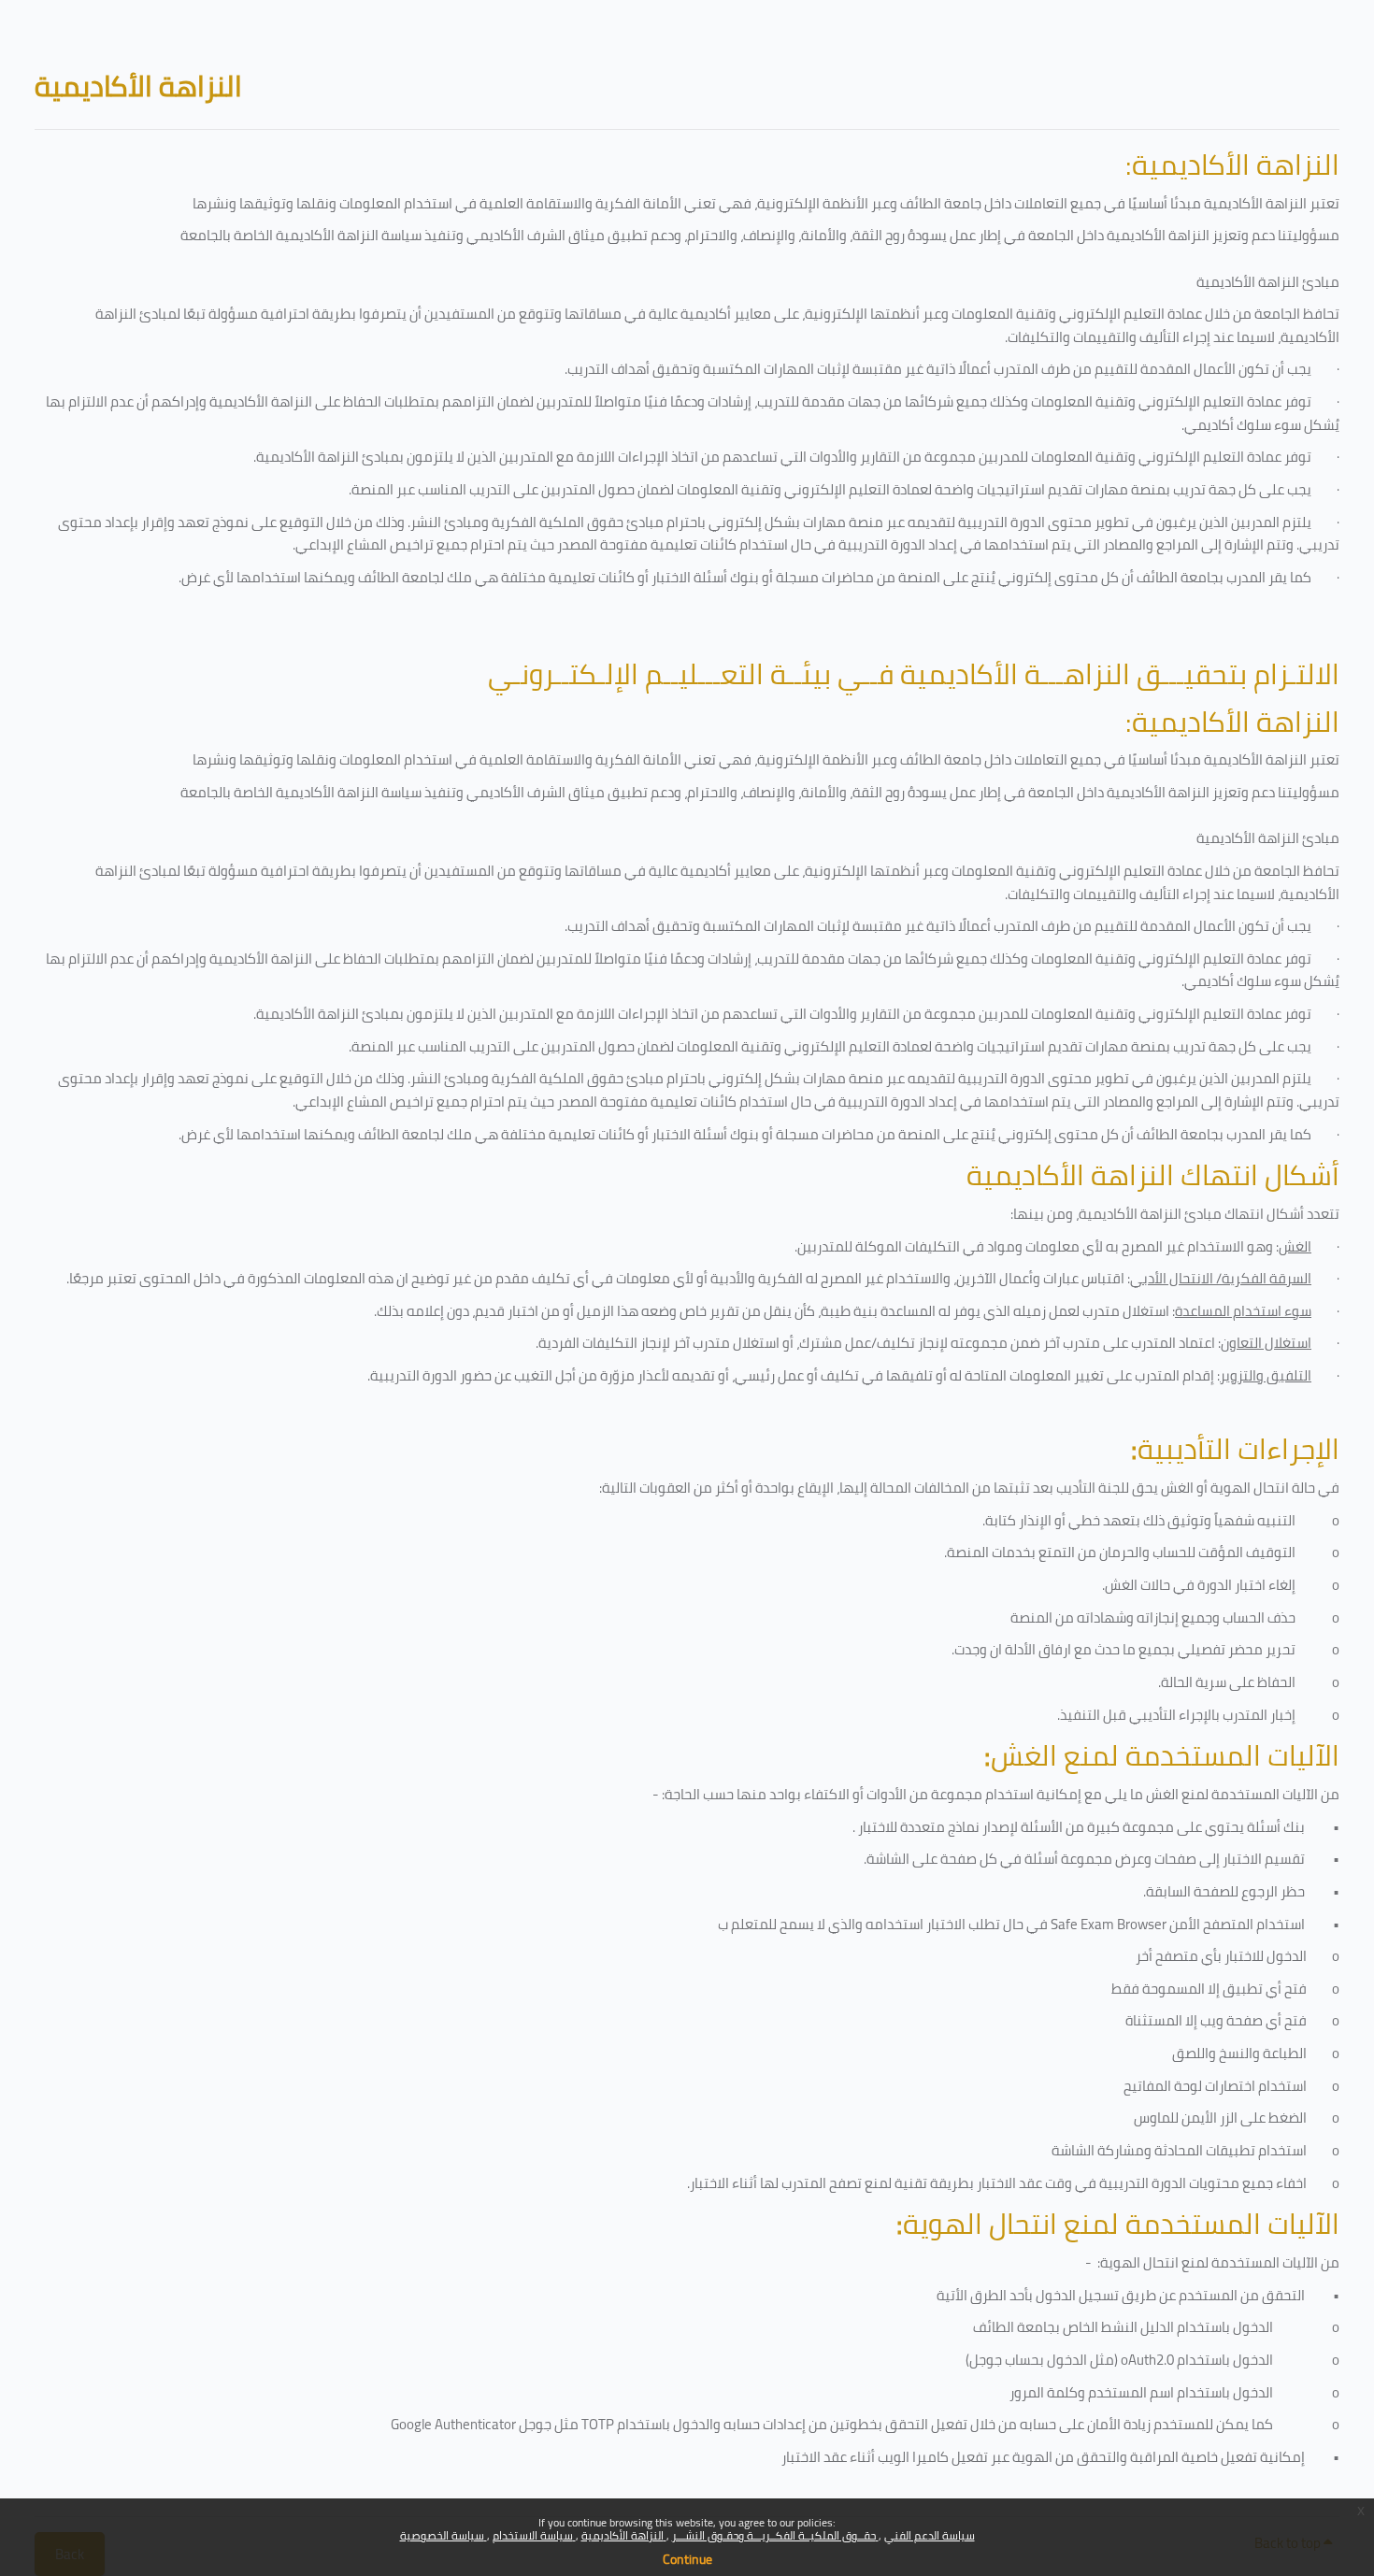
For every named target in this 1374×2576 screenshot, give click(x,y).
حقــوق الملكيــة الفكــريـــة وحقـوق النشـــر (775, 2535)
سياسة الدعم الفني (930, 2535)
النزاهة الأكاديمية (624, 2535)
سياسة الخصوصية (444, 2535)
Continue (687, 2559)
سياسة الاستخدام (534, 2535)
